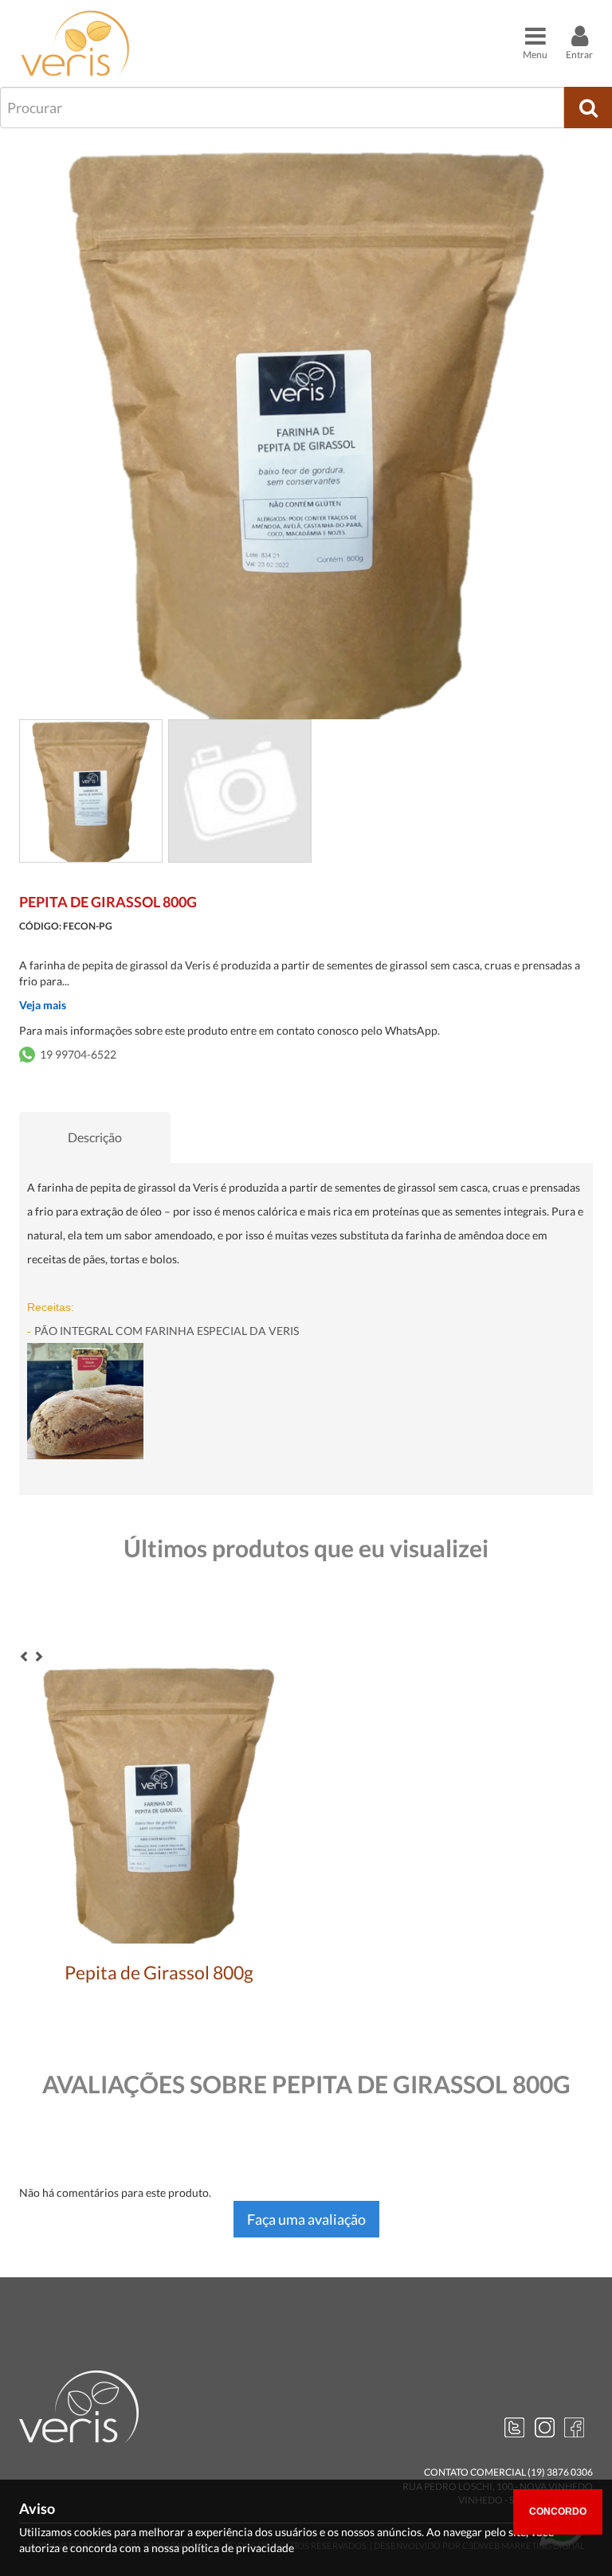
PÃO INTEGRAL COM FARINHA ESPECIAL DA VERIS (163, 1331)
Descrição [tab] (95, 1137)
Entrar (579, 55)
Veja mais (43, 1005)
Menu (535, 55)
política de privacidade (238, 2548)
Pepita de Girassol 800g (159, 1972)
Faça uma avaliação (306, 2219)
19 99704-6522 (78, 1054)
